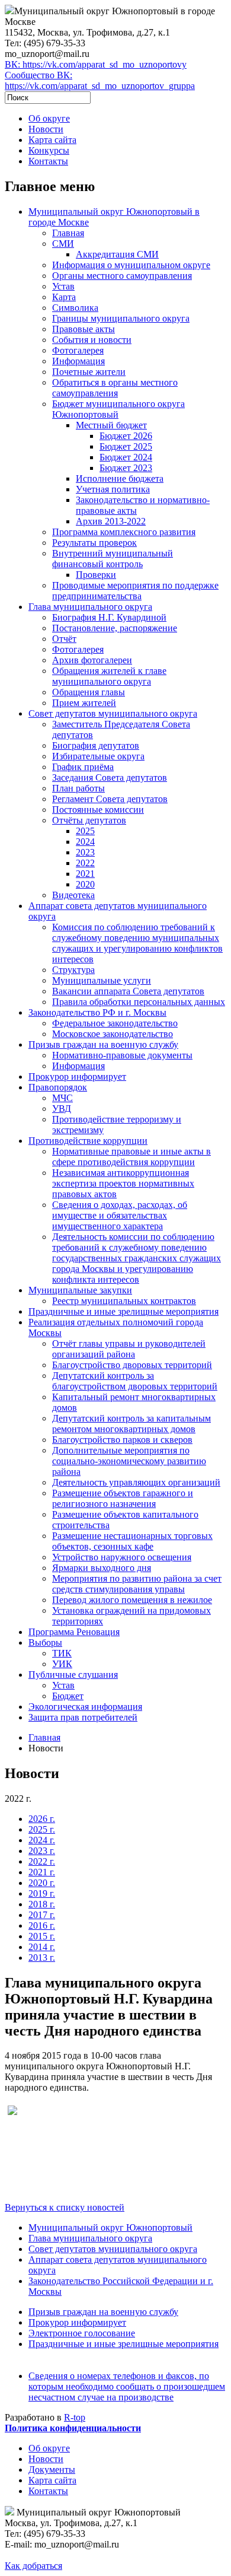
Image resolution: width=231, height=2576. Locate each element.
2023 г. (42, 1851)
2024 (85, 842)
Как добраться (33, 2566)
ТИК (62, 1653)
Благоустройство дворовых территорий (132, 1365)
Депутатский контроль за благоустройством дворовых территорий (135, 1381)
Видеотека (73, 895)
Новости (46, 129)
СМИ (63, 244)
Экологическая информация (85, 1707)
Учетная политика (113, 489)
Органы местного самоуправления (122, 276)
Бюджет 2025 (126, 446)
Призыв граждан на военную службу (103, 1044)
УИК (62, 1664)
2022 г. (42, 1861)
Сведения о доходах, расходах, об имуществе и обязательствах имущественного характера (120, 1215)
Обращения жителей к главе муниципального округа (109, 676)
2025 (85, 831)
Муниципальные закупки (80, 1290)
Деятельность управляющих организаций (136, 1482)
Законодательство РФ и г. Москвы (97, 1012)
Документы (52, 2470)
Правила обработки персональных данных (139, 1002)
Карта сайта (52, 140)
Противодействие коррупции (88, 1141)
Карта (64, 297)
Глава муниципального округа (90, 607)
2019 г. (42, 1893)
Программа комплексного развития (124, 532)
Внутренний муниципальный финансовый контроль (113, 559)
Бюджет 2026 (126, 436)
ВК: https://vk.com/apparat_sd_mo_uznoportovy (96, 64)
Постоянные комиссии (98, 810)
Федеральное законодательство (115, 1023)
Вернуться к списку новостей (65, 2207)
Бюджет (68, 1696)
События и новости (92, 340)
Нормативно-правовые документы (122, 1055)
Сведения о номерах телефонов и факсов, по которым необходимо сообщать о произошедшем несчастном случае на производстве (127, 2386)
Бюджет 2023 (126, 468)
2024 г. (42, 1840)
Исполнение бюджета (120, 478)
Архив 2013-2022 (111, 521)
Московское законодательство (113, 1034)
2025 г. (42, 1829)
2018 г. (42, 1904)
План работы (78, 788)
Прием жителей (84, 703)
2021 (85, 874)
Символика (75, 308)
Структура (73, 970)
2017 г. (42, 1915)
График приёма (83, 767)
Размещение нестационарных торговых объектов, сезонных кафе (132, 1541)
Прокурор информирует (77, 1076)
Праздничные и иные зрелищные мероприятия (123, 1311)
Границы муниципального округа (121, 318)
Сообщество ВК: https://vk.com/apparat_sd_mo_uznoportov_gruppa (100, 80)
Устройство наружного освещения (122, 1557)
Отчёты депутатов (89, 820)
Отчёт (64, 639)
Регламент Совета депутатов (110, 799)
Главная (68, 233)
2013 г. (42, 1958)
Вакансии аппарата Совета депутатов (128, 991)
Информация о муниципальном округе (131, 265)
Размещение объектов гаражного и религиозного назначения (123, 1498)
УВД (62, 1109)
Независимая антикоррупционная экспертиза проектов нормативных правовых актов (123, 1183)
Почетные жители (89, 372)
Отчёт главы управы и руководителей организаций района (129, 1349)
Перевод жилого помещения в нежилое (132, 1600)
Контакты (48, 161)
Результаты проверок (94, 543)
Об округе (49, 118)
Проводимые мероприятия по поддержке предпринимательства (135, 591)
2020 (85, 884)
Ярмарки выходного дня (102, 1568)
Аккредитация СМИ (117, 254)
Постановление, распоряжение (115, 628)
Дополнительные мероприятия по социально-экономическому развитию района (129, 1461)
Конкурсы (49, 150)
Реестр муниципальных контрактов (124, 1301)
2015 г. (42, 1936)
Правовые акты (84, 329)
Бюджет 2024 (126, 457)
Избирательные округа (98, 756)
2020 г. (42, 1883)
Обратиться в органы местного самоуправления (115, 388)
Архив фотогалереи (92, 660)
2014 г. (42, 1947)
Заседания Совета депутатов (110, 777)
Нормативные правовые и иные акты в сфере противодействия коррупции (131, 1157)
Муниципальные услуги (102, 980)
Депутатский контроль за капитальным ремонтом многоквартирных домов (131, 1424)
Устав (63, 286)
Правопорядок (58, 1087)
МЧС (62, 1098)
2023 (85, 852)
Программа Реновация (74, 1632)
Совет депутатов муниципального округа (113, 713)
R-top (75, 2417)
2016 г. (42, 1925)
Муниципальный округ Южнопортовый (110, 2227)
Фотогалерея (78, 350)
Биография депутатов (96, 745)
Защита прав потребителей (83, 1717)
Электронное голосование (82, 2333)
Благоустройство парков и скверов (122, 1440)
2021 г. (42, 1872)
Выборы (45, 1642)
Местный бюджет (111, 425)
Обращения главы (89, 692)
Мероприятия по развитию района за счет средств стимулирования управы (137, 1584)
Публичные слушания (73, 1675)
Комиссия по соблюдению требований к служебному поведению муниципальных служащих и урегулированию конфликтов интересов (137, 943)
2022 (85, 863)
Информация (78, 361)
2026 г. (42, 1819)
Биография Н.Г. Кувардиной (109, 617)
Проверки (96, 575)
